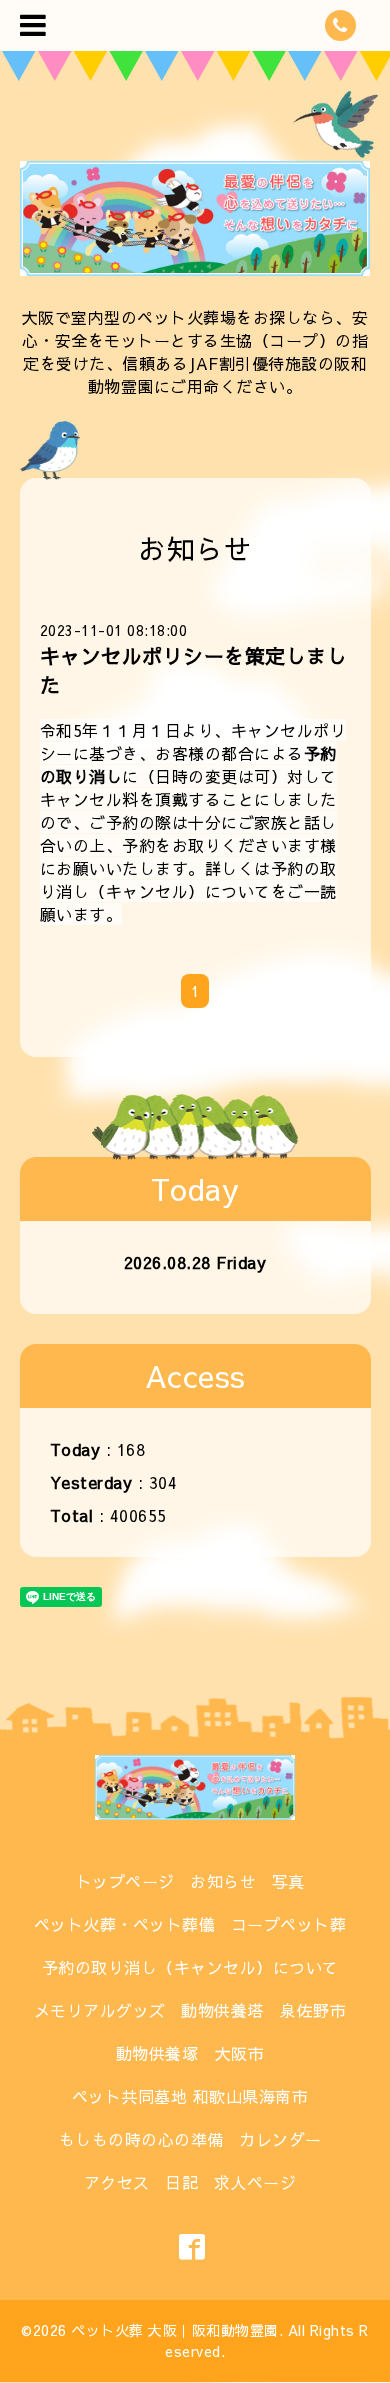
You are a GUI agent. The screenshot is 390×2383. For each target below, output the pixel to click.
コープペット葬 (289, 1924)
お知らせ (223, 1881)
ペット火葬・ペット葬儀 (125, 1924)
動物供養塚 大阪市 (190, 2053)
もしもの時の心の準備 (141, 2139)
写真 (288, 1881)
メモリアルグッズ (100, 2010)
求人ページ (255, 2182)
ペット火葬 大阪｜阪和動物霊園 (175, 2330)
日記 (181, 2182)
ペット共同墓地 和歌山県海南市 (190, 2096)
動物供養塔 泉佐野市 (263, 2010)
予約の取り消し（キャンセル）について (188, 879)
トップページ (125, 1881)
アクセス (117, 2182)
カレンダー (280, 2139)
